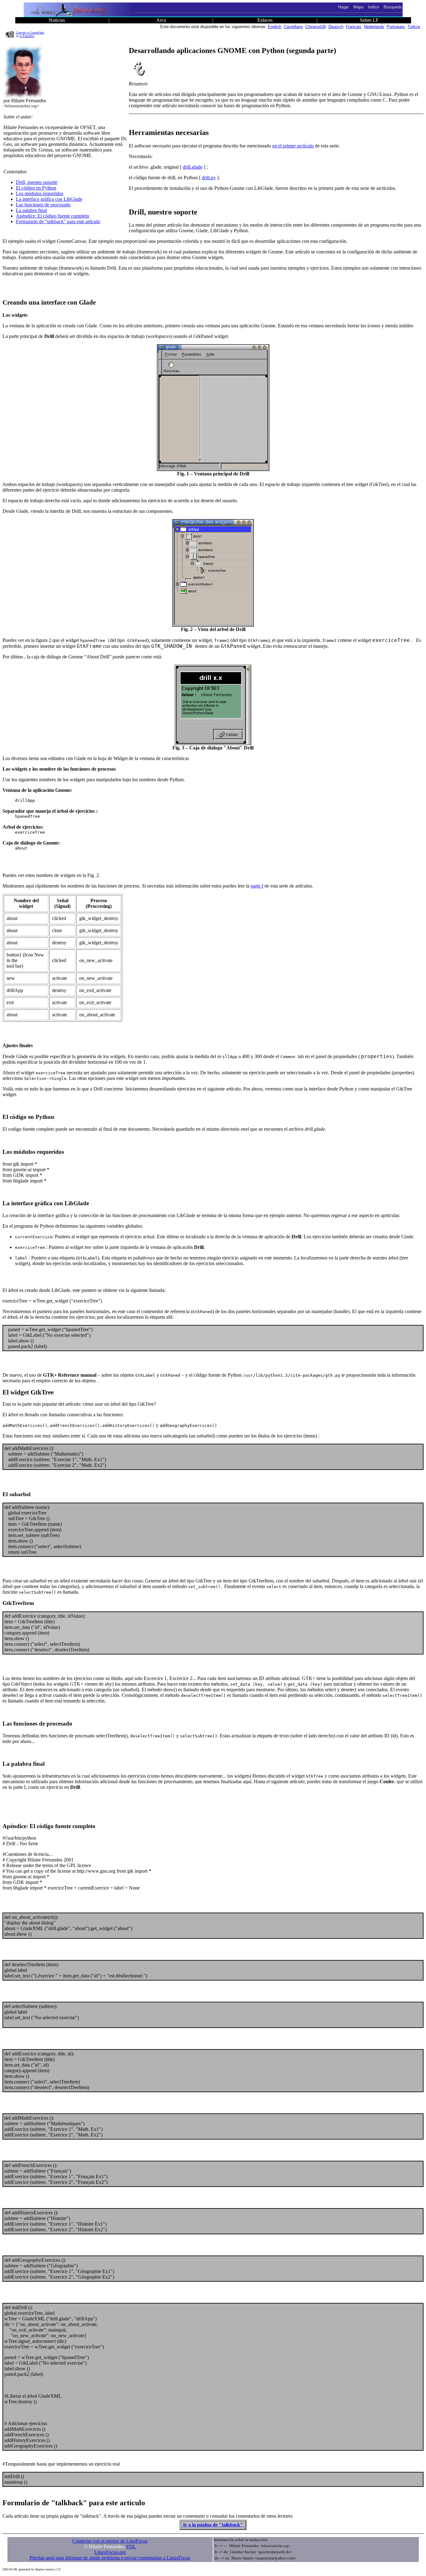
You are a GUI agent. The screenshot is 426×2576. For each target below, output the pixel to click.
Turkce (414, 27)
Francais (354, 27)
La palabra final (31, 210)
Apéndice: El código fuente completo (53, 216)
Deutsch (336, 27)
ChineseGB (316, 27)
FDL (131, 2547)
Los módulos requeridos (40, 193)
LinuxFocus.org (110, 2552)
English (275, 27)
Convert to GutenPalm (30, 33)
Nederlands (374, 27)
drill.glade (193, 167)
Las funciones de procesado (43, 205)
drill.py (209, 178)
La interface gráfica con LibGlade (49, 199)
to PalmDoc (27, 36)
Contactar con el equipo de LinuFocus (110, 2541)
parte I (257, 886)
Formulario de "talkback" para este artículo (58, 221)
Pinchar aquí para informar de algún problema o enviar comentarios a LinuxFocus (110, 2558)
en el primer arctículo (293, 146)
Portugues (396, 27)
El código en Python (36, 188)
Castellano (293, 27)
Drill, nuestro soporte (37, 182)
